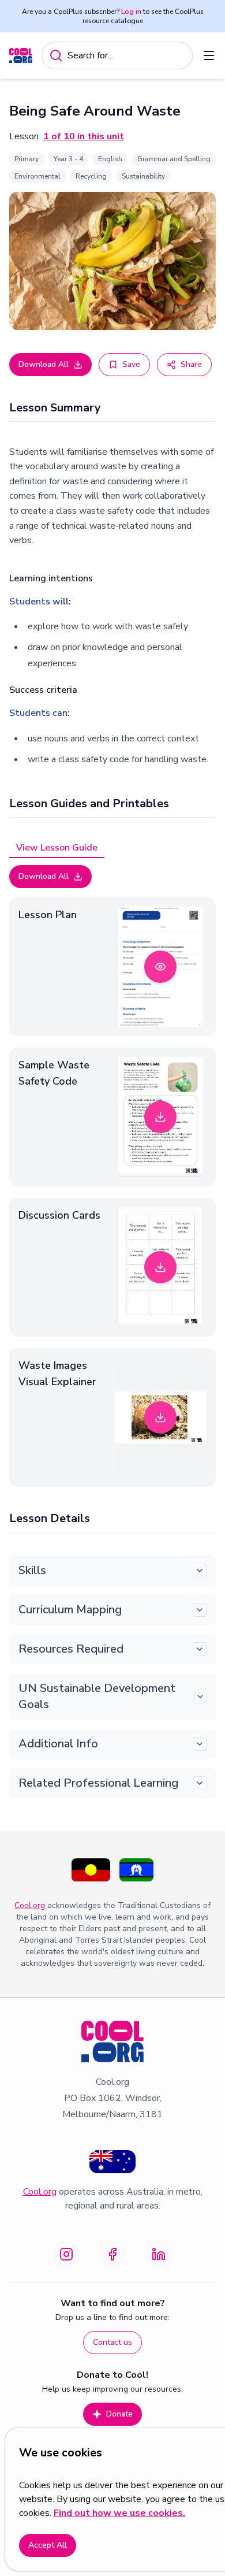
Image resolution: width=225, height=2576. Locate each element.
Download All (44, 364)
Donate (119, 2414)
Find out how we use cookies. (119, 2513)
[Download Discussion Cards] (160, 1267)
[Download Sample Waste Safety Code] (160, 1117)
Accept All (48, 2545)
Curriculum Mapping (70, 1610)
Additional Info (58, 1744)
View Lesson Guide (57, 848)
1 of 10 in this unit (84, 136)
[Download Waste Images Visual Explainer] (160, 1417)
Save (131, 364)
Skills (32, 1570)
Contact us (112, 2342)
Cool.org (30, 1905)
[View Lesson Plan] (160, 967)
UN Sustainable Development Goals (97, 1696)
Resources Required (71, 1649)
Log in (131, 12)
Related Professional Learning (98, 1783)
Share (191, 364)
